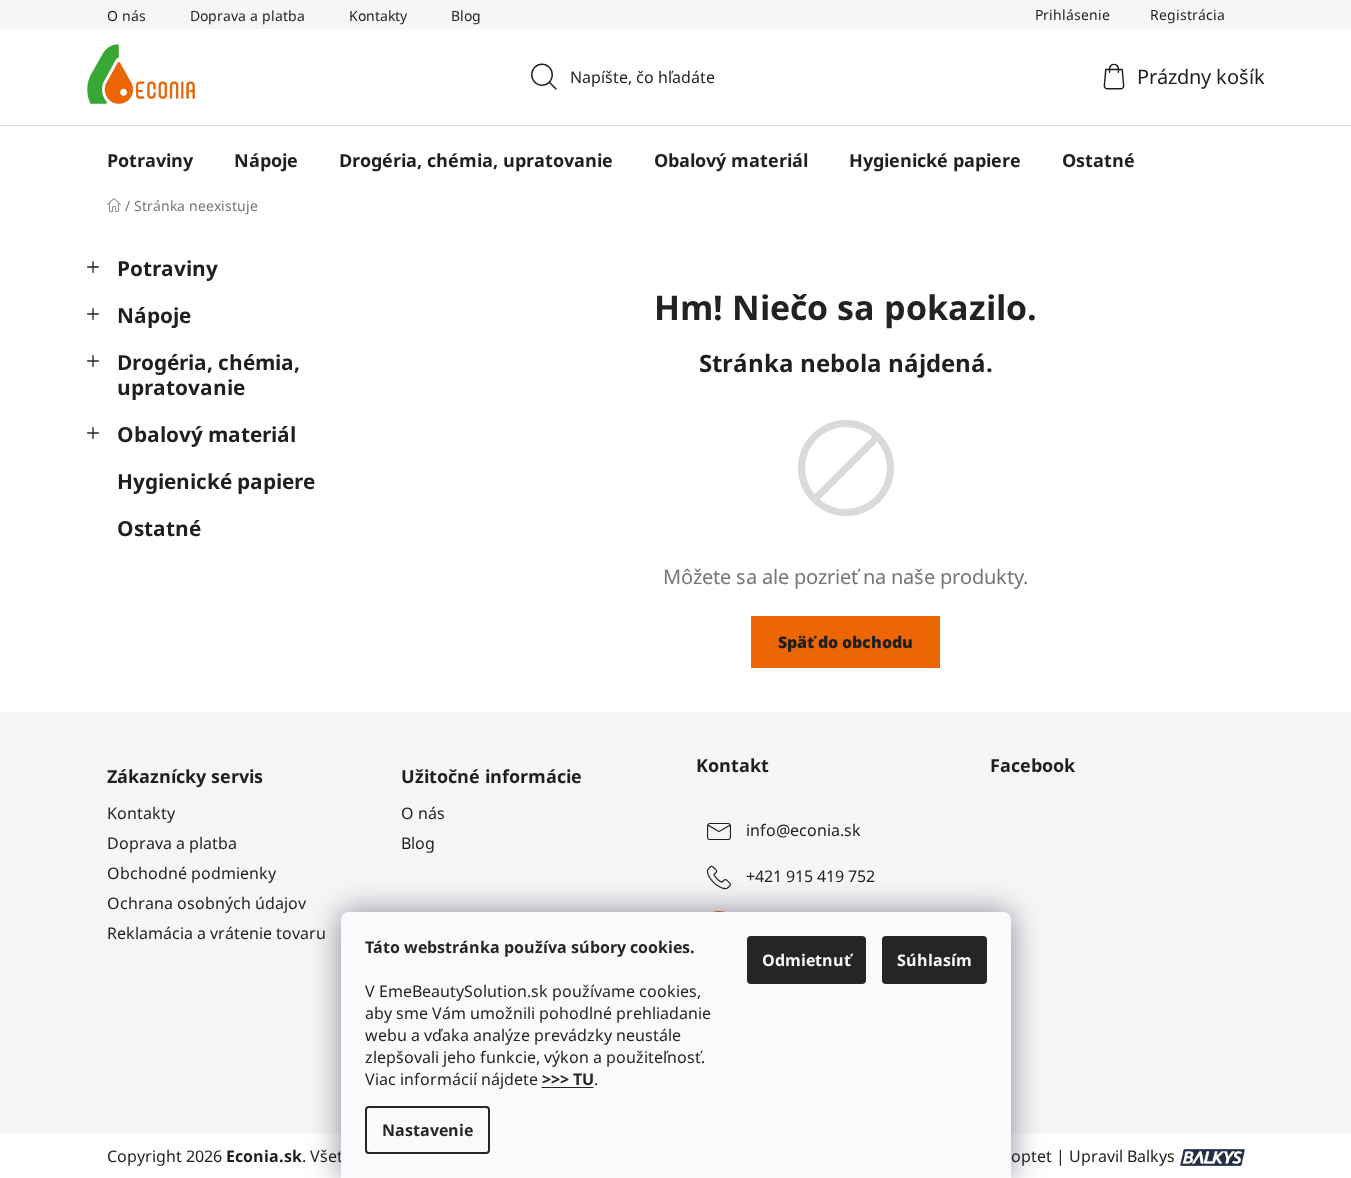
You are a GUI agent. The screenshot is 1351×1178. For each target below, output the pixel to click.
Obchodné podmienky (191, 873)
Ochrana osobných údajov (206, 903)
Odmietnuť (806, 960)
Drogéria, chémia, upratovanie (208, 374)
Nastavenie (427, 1130)
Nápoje (154, 315)
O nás (126, 15)
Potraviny (167, 268)
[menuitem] (150, 160)
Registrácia (1187, 14)
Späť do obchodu (845, 642)
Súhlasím (934, 960)
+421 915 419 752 (810, 876)
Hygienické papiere (216, 481)
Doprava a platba (247, 15)
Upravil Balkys (1122, 1156)
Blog (466, 15)
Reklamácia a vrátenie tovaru (216, 933)
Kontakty (378, 15)
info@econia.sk (803, 830)
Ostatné (159, 528)
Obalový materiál (206, 434)
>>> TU (568, 1079)
